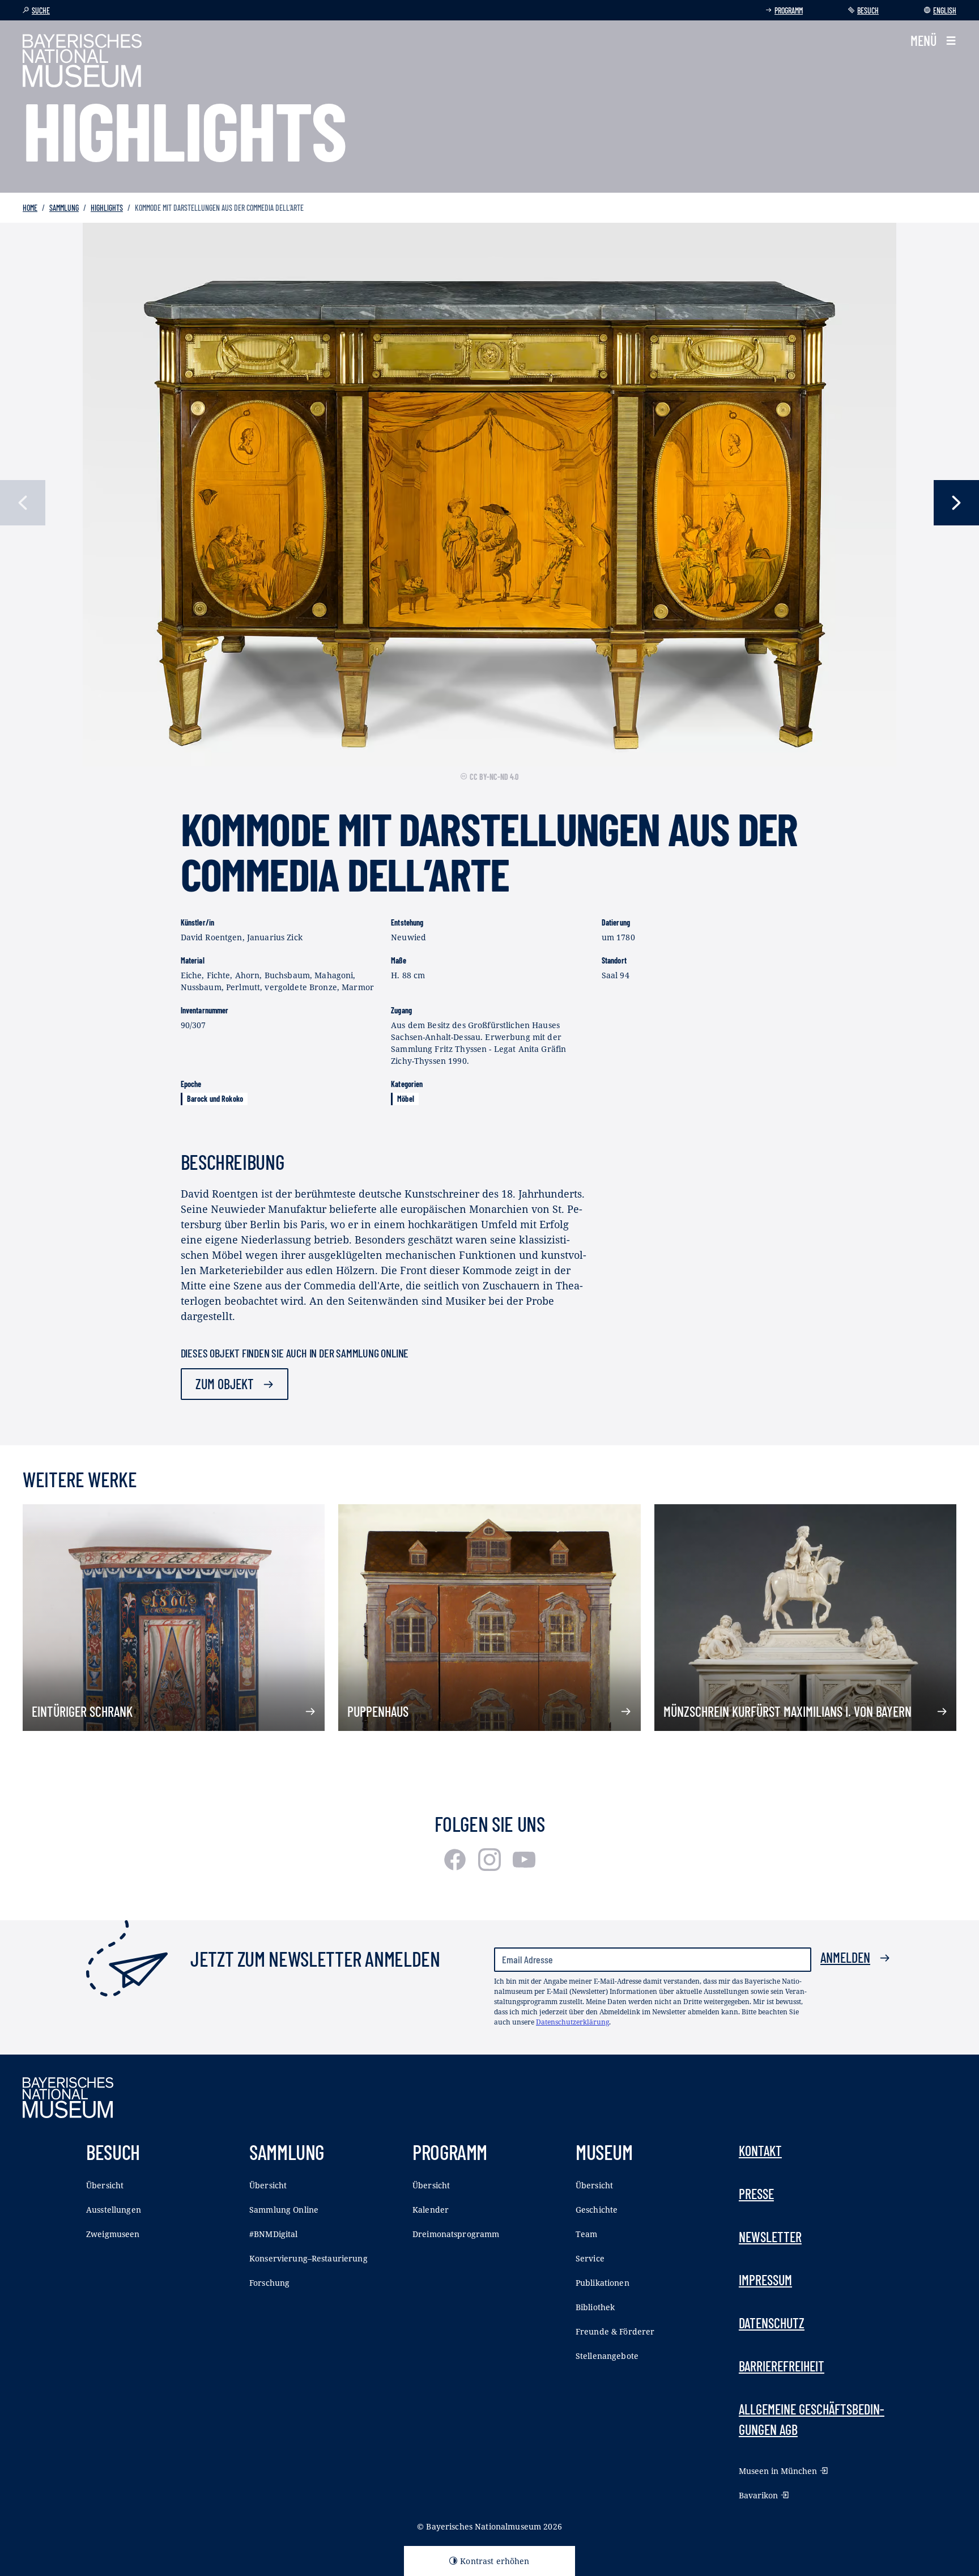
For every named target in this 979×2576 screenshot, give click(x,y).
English (945, 10)
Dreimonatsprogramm (456, 2234)
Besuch (868, 10)
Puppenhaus (378, 1711)
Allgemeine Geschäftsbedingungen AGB (812, 2419)
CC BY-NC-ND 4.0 (494, 777)
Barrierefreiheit (782, 2366)
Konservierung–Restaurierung (308, 2258)
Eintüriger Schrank (82, 1711)
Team (587, 2234)
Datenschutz (772, 2323)
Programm (789, 10)
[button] (933, 41)
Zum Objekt (225, 1384)
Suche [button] (41, 10)
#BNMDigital (274, 2234)
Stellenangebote (607, 2356)
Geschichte (597, 2210)
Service (590, 2258)
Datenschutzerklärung (572, 2022)
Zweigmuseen (113, 2234)
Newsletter (770, 2237)
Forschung (269, 2283)
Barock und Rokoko (215, 1099)
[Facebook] (456, 1867)
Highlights (107, 208)
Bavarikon (758, 2495)
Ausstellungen (114, 2210)
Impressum (765, 2280)
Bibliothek (595, 2307)
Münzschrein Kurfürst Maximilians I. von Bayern (788, 1711)
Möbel (406, 1099)
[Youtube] (524, 1867)
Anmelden (845, 1957)
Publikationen (603, 2283)
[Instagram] (491, 1867)
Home (30, 208)
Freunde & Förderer (615, 2331)
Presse (756, 2194)
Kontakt (760, 2151)
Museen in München (778, 2471)
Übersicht (105, 2185)
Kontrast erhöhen (495, 2561)
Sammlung (64, 208)
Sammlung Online (284, 2210)
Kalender (431, 2210)
